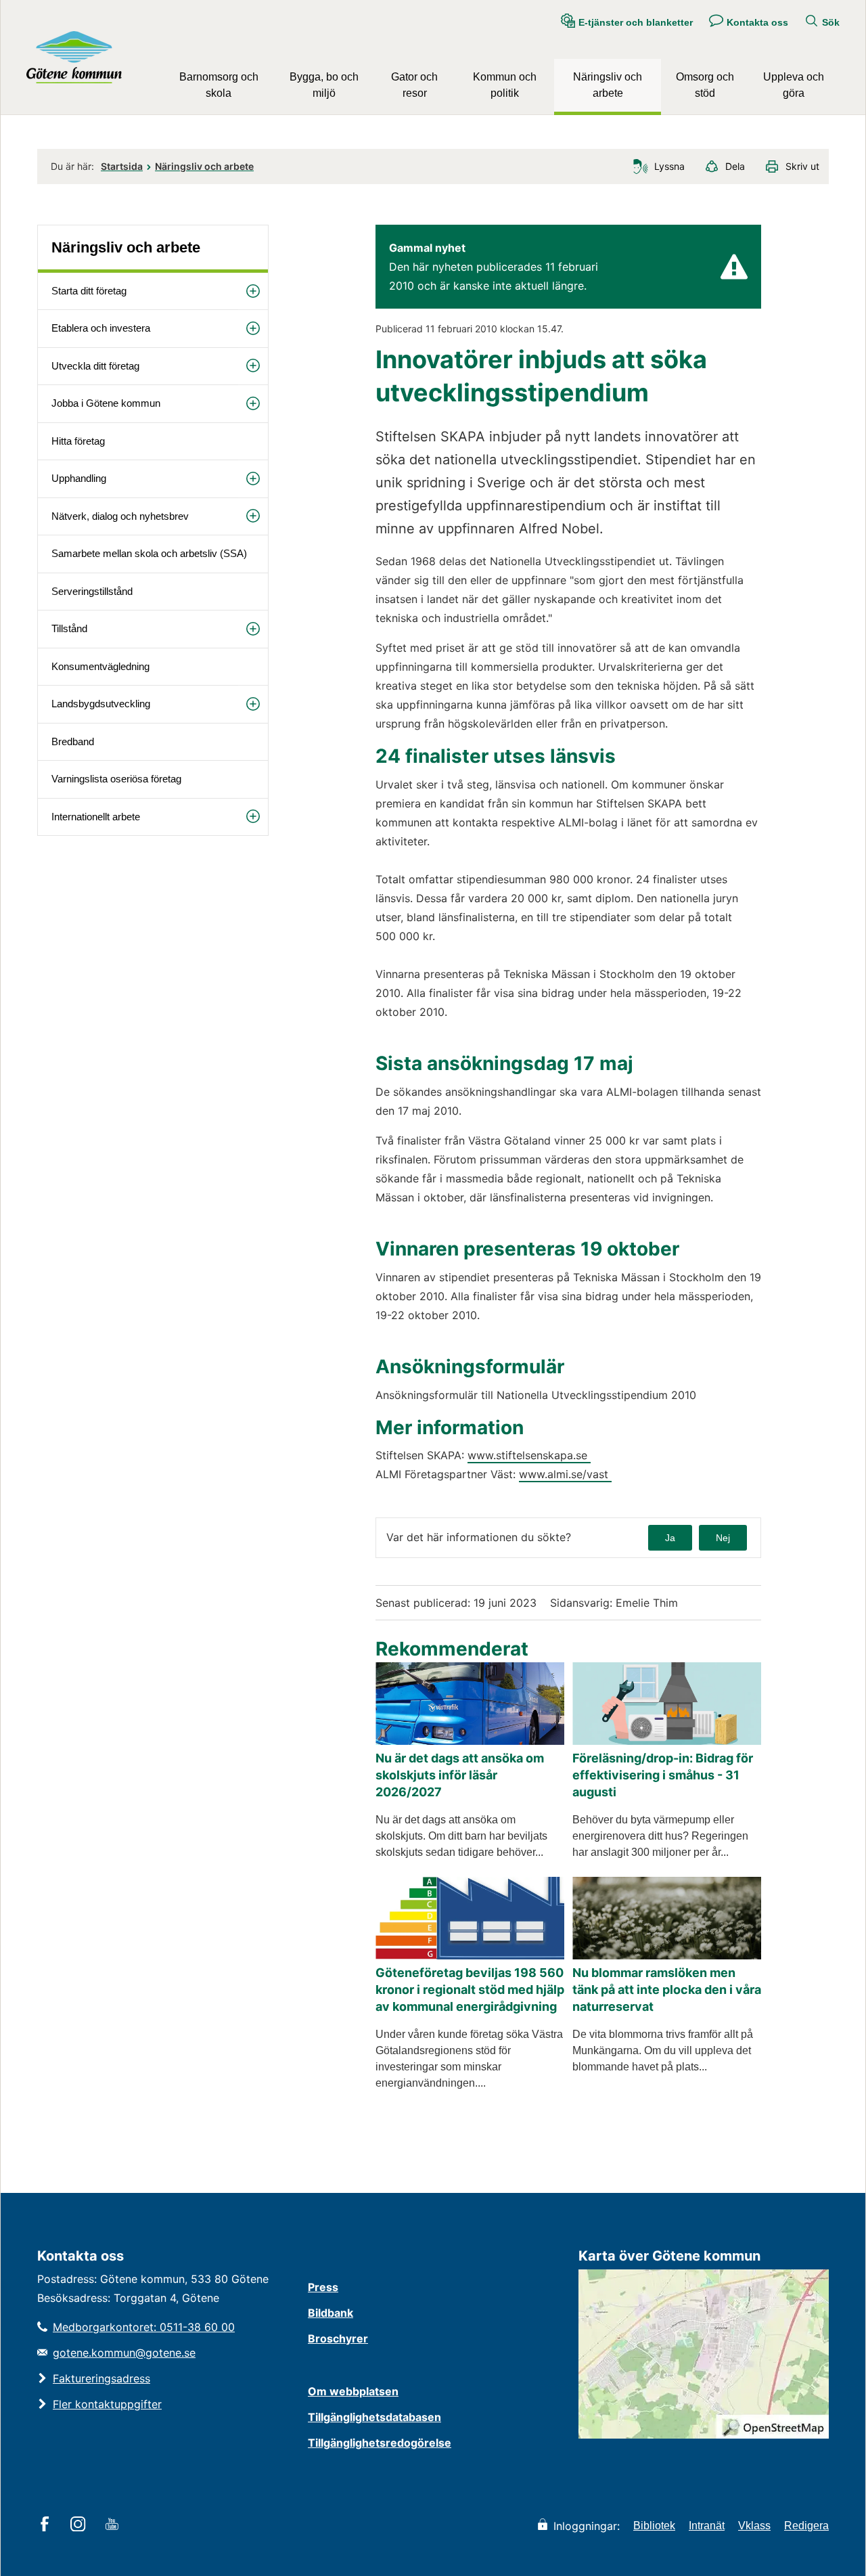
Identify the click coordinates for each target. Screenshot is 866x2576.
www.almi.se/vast (565, 1474)
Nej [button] (723, 1538)
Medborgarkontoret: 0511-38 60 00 (144, 2327)
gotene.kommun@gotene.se (124, 2353)
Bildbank (331, 2313)
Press (323, 2287)
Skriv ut (802, 166)
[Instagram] (80, 2525)
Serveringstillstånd (92, 591)
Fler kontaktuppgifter (107, 2404)
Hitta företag (78, 441)
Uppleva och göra (794, 85)
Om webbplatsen (353, 2391)
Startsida (122, 166)
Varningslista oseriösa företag (116, 779)
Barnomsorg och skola (219, 85)
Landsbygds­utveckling (101, 704)
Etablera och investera (101, 328)
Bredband (73, 741)
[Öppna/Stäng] (253, 291)
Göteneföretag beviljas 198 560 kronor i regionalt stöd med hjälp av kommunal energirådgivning (470, 1990)
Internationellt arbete (96, 817)
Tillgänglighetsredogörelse (380, 2443)
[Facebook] (47, 2525)
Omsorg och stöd (705, 85)
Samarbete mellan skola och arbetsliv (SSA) (149, 553)
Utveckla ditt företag (95, 366)
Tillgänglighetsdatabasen (374, 2417)
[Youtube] (114, 2525)
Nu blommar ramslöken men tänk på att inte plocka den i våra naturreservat (667, 1990)
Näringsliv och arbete (608, 85)
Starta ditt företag (89, 291)
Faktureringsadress (101, 2378)
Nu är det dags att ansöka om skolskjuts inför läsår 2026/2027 (460, 1775)
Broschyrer (338, 2338)
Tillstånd (69, 628)
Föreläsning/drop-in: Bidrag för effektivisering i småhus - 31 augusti (663, 1775)
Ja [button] (670, 1538)
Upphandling (79, 478)
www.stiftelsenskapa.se (529, 1455)
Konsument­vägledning (100, 666)
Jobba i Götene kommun (106, 403)
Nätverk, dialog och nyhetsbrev (120, 516)
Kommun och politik (505, 85)
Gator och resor (414, 85)
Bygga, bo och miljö (324, 85)
